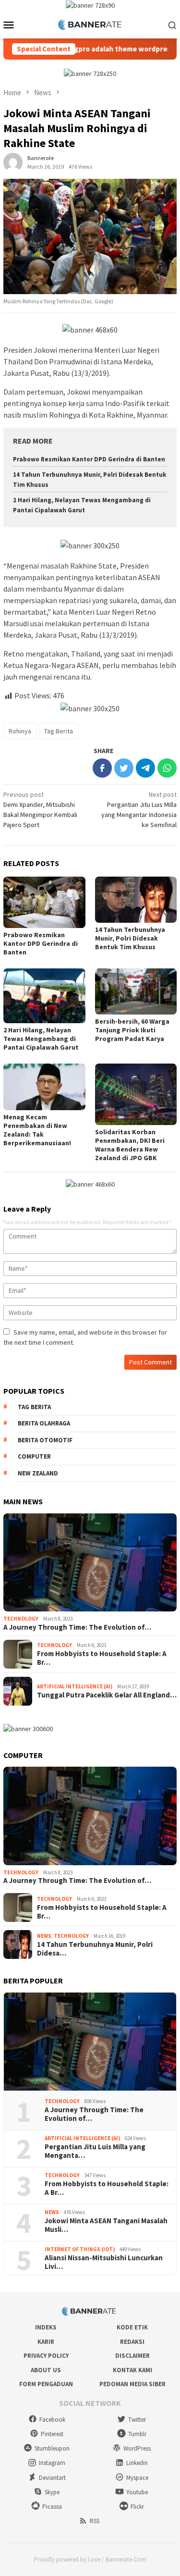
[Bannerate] (90, 24)
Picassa (52, 2507)
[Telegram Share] (145, 768)
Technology (21, 1619)
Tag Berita (59, 731)
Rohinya (20, 731)
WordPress (137, 2448)
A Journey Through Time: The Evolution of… (77, 1627)
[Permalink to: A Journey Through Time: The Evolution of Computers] (90, 1563)
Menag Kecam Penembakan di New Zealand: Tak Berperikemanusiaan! (37, 1130)
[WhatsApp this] (167, 768)
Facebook (52, 2420)
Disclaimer (132, 2356)
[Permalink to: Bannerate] (13, 162)
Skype (52, 2492)
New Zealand (38, 1473)
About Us (46, 2370)
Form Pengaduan (46, 2384)
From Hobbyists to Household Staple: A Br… (102, 1658)
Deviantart (52, 2478)
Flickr (137, 2507)
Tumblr (137, 2434)
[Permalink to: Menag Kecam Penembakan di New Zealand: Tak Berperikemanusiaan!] (44, 1087)
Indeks (46, 2327)
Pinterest (52, 2434)
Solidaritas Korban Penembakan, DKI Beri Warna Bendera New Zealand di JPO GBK (130, 1145)
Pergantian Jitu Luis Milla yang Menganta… (95, 2151)
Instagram (52, 2463)
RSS (95, 2521)
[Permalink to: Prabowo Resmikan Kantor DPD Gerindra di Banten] (44, 902)
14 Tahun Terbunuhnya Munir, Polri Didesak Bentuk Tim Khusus (130, 938)
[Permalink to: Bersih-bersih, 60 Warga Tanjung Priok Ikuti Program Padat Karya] (136, 991)
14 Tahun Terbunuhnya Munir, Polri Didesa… (95, 1949)
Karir (46, 2342)
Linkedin (137, 2463)
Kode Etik (132, 2327)
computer (34, 1456)
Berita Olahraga (44, 1423)
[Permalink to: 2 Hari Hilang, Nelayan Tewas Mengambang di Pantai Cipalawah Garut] (44, 996)
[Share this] (102, 768)
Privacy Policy (46, 2356)
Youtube (137, 2492)
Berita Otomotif (45, 1440)
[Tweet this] (124, 768)
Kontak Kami (132, 2370)
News (44, 1936)
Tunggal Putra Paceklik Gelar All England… (107, 1695)
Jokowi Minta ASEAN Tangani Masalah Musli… (106, 2225)
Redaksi (132, 2342)
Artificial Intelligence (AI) (75, 1686)
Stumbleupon (52, 2448)
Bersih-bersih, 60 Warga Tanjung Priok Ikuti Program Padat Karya (132, 1030)
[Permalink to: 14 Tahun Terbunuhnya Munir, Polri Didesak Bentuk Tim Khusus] (136, 900)
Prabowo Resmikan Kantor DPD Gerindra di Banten (89, 459)
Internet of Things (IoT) (80, 2249)
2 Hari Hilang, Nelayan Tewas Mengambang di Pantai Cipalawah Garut (41, 1039)
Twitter (137, 2420)
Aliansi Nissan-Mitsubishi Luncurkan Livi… (104, 2262)
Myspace (137, 2478)
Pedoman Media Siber (132, 2384)
